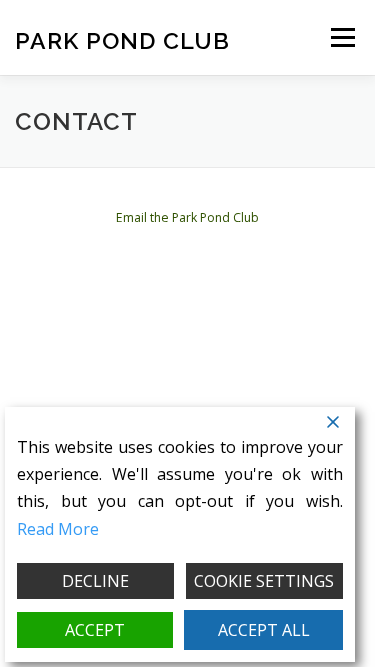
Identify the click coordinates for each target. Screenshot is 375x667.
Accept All (264, 630)
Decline (95, 581)
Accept (95, 630)
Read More (58, 529)
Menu (341, 37)
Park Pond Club (122, 39)
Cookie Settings (264, 581)
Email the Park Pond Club (187, 217)
